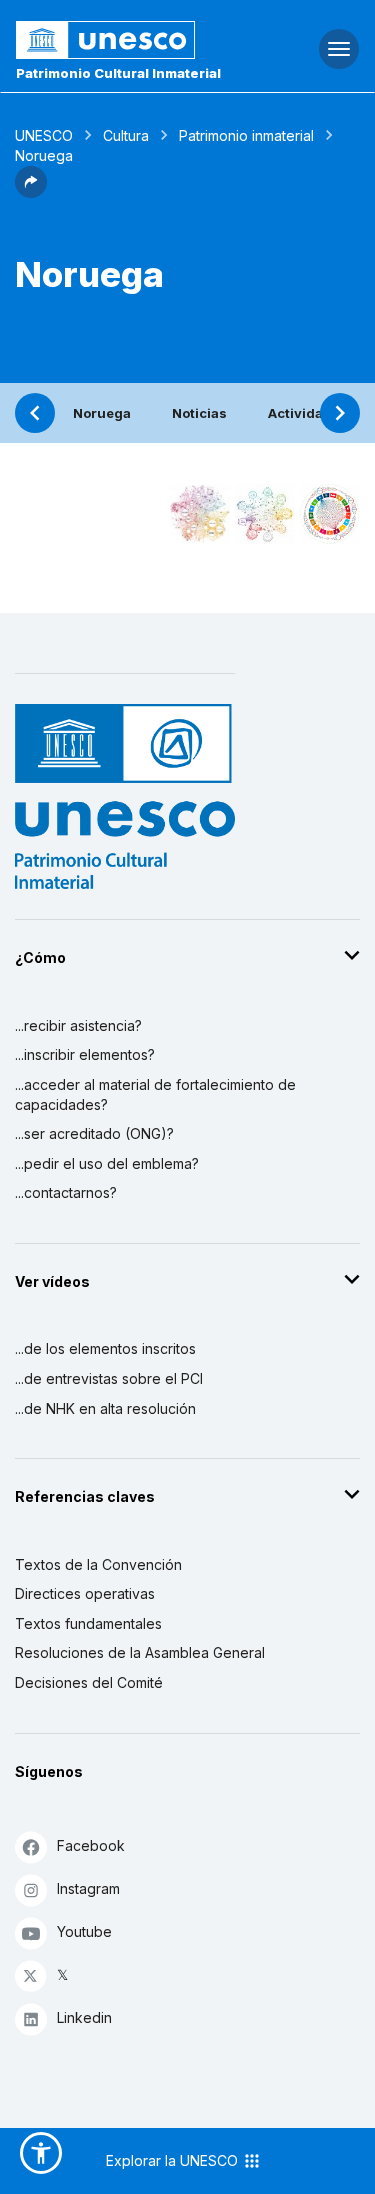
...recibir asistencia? (78, 1025)
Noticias (199, 413)
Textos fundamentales (88, 1623)
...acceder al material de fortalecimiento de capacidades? (155, 1094)
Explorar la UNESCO (174, 2160)
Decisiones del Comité (89, 1682)
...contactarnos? (66, 1192)
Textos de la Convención (98, 1564)
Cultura (126, 135)
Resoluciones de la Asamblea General (140, 1652)
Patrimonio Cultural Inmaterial (118, 73)
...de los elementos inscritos (105, 1348)
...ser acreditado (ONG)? (94, 1133)
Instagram (88, 1888)
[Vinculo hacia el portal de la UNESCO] (125, 40)
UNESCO (44, 135)
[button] (31, 192)
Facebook (91, 1845)
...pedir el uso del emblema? (107, 1163)
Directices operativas (85, 1593)
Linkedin (84, 2017)
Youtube (84, 1931)
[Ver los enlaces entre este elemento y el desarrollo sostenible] (330, 514)
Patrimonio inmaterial (246, 135)
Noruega (102, 413)
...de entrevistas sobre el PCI (109, 1378)
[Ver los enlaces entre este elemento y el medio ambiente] (265, 514)
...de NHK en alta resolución (105, 1408)
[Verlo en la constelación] (200, 514)
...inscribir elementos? (85, 1054)
